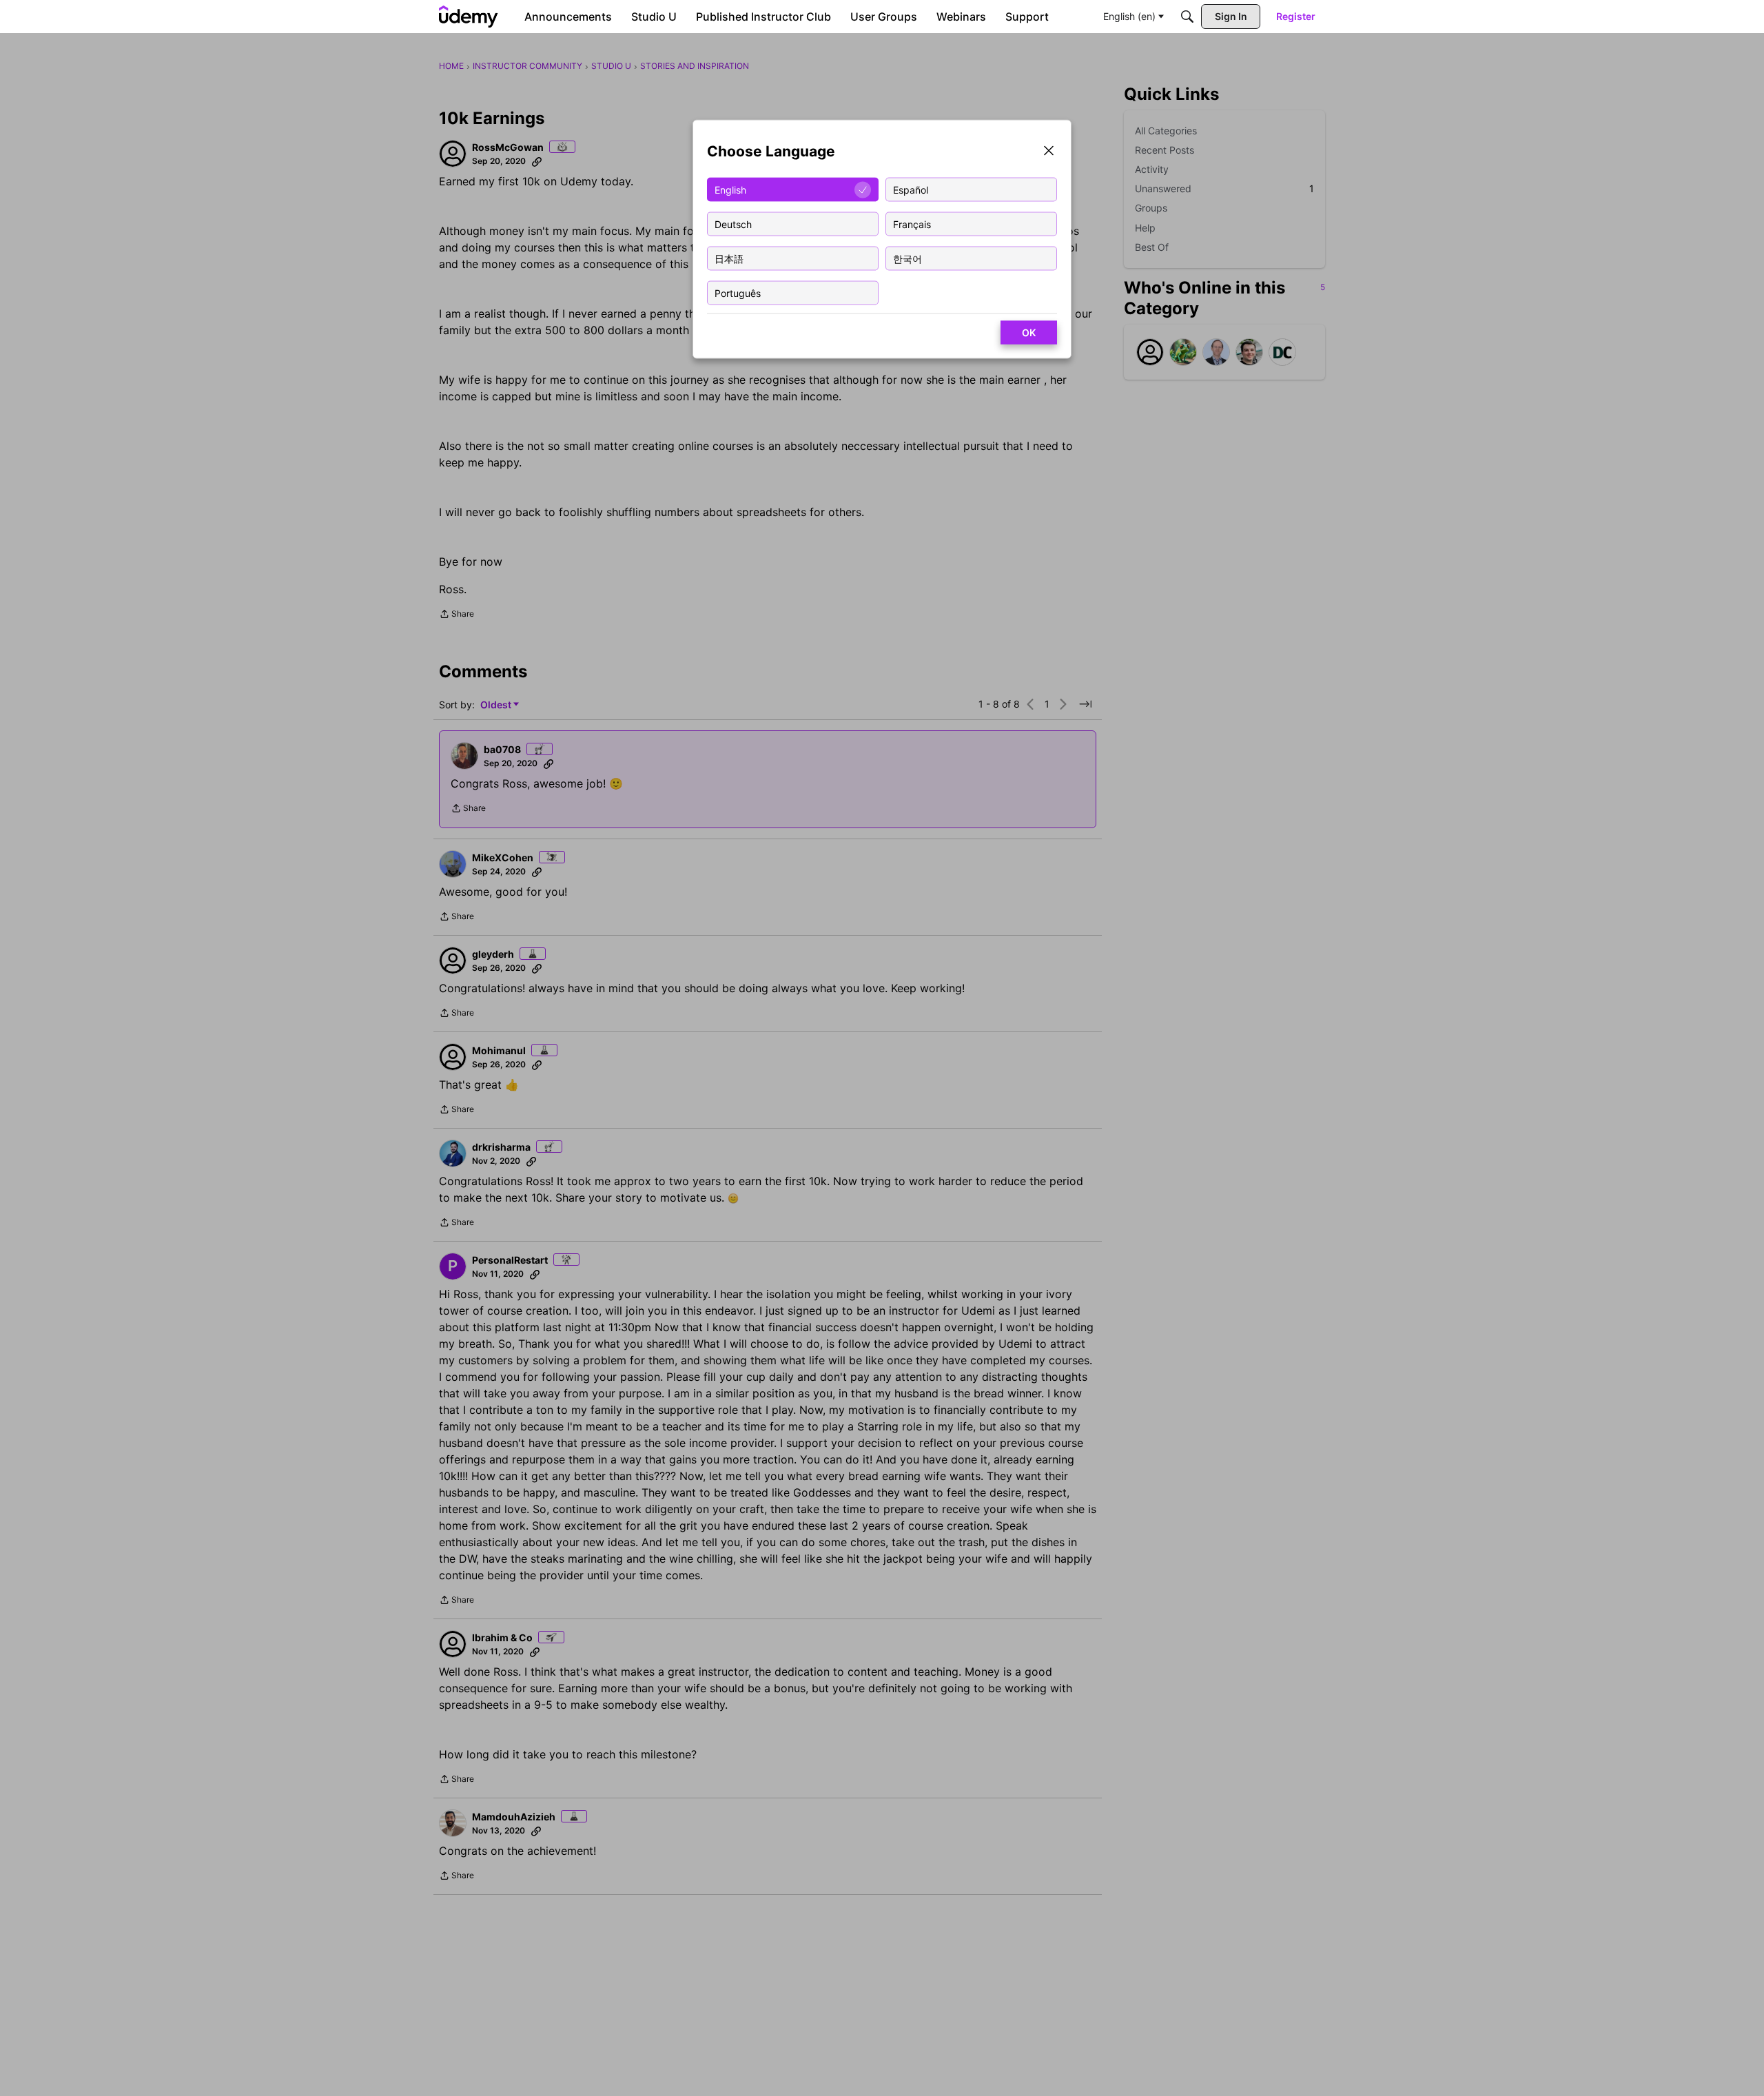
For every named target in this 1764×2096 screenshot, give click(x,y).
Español (911, 189)
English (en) (1129, 16)
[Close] (1049, 152)
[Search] (1187, 17)
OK (1029, 332)
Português (738, 292)
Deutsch (733, 224)
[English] (469, 17)
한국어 (907, 258)
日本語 (729, 258)
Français (912, 224)
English (730, 189)
